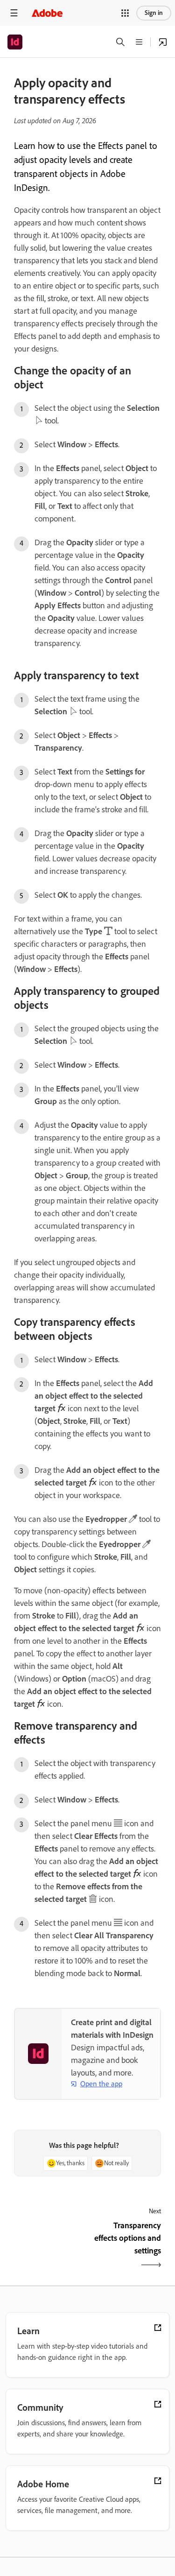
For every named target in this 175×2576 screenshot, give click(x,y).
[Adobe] (47, 13)
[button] (125, 13)
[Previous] (50, 2246)
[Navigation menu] (14, 13)
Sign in (154, 13)
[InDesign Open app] (163, 42)
